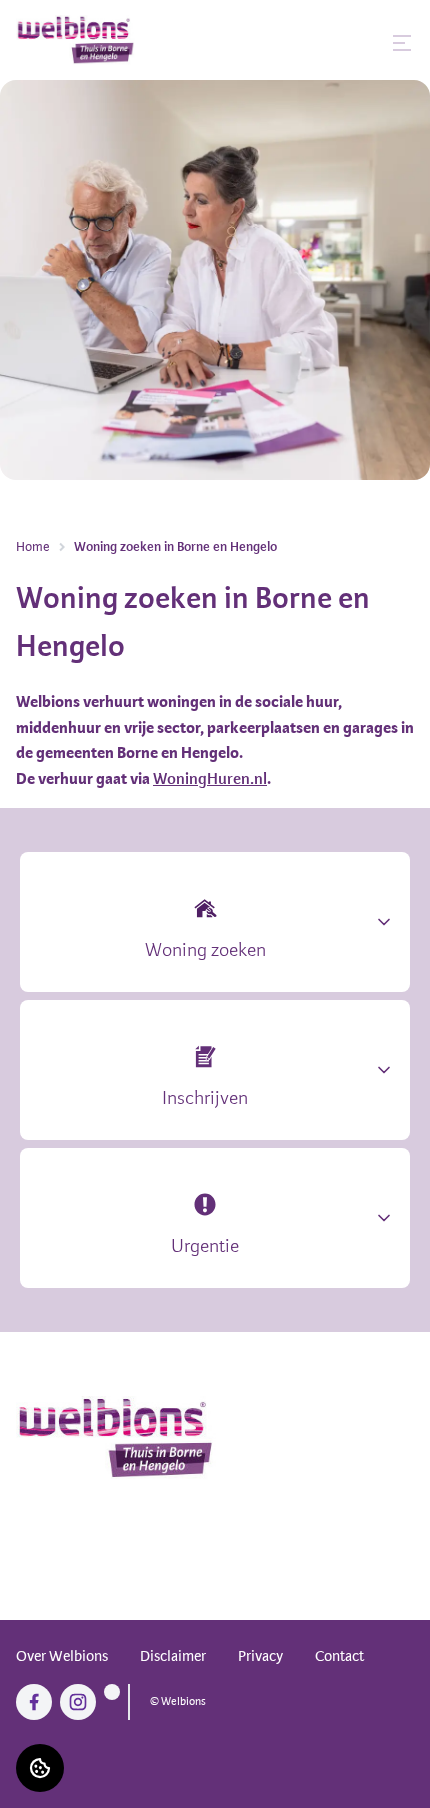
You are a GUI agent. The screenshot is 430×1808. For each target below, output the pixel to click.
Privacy (260, 1656)
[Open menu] (402, 43)
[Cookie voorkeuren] (40, 1768)
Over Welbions (62, 1656)
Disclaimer (173, 1656)
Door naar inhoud (70, 28)
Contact (339, 1656)
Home (33, 546)
